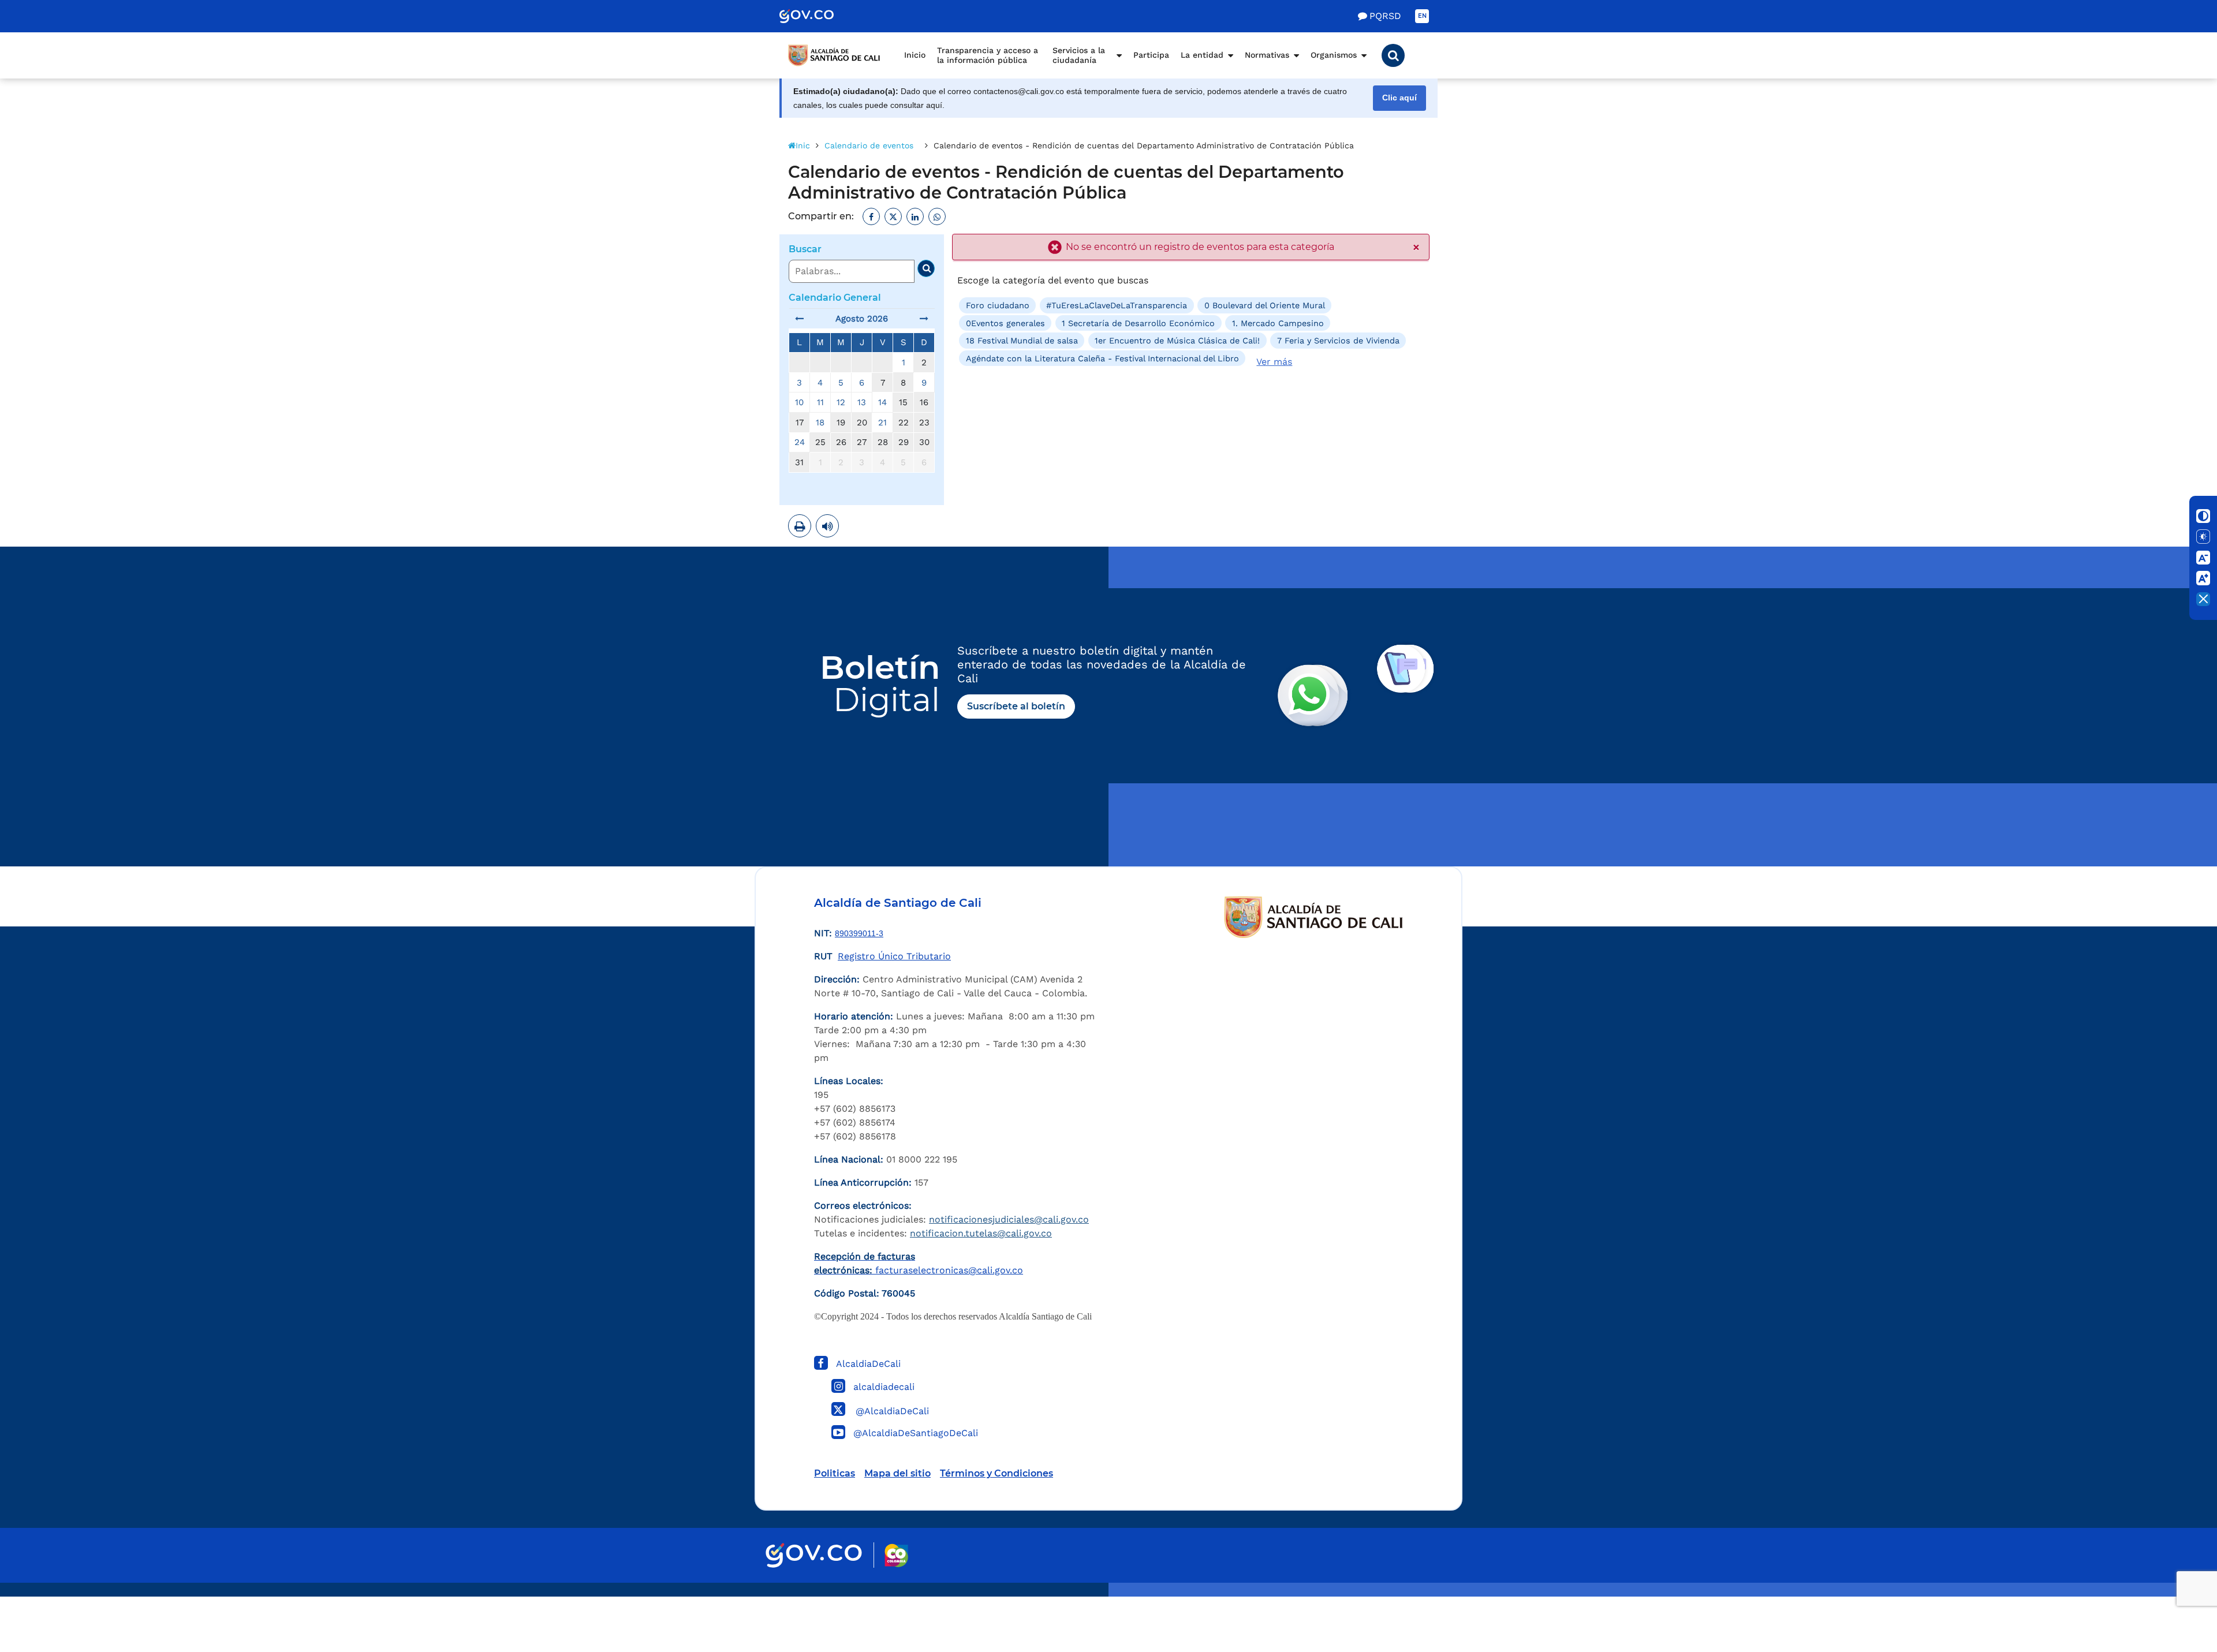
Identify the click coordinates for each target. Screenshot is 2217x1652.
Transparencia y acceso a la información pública (988, 55)
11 (820, 402)
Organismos (1334, 55)
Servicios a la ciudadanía (1079, 55)
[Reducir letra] (2203, 558)
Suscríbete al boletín (1016, 706)
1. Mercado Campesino (1278, 323)
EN (1422, 16)
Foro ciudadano (998, 305)
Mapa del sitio (897, 1473)
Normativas (1267, 55)
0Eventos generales (1005, 323)
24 (800, 442)
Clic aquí (1399, 98)
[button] (1393, 55)
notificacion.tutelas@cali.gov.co (981, 1233)
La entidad (1202, 55)
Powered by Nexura (2175, 1591)
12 (841, 402)
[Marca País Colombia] (896, 1555)
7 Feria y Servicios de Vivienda (1338, 341)
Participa (1151, 55)
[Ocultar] (2203, 599)
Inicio (915, 55)
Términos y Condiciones (996, 1473)
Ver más (1274, 362)
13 (862, 402)
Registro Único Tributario (894, 956)
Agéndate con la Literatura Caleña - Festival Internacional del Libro (1102, 358)
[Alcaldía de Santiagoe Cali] (834, 55)
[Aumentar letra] (2203, 578)
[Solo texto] (2203, 537)
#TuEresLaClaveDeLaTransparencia (1117, 305)
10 (799, 402)
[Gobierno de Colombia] (819, 16)
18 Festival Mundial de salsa (1022, 341)
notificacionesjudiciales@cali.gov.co (1009, 1219)
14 (882, 402)
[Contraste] (2203, 516)
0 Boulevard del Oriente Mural (1265, 305)
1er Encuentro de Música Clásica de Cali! (1177, 341)
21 (882, 423)
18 (820, 423)
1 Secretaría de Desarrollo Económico (1138, 323)
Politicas (835, 1473)
